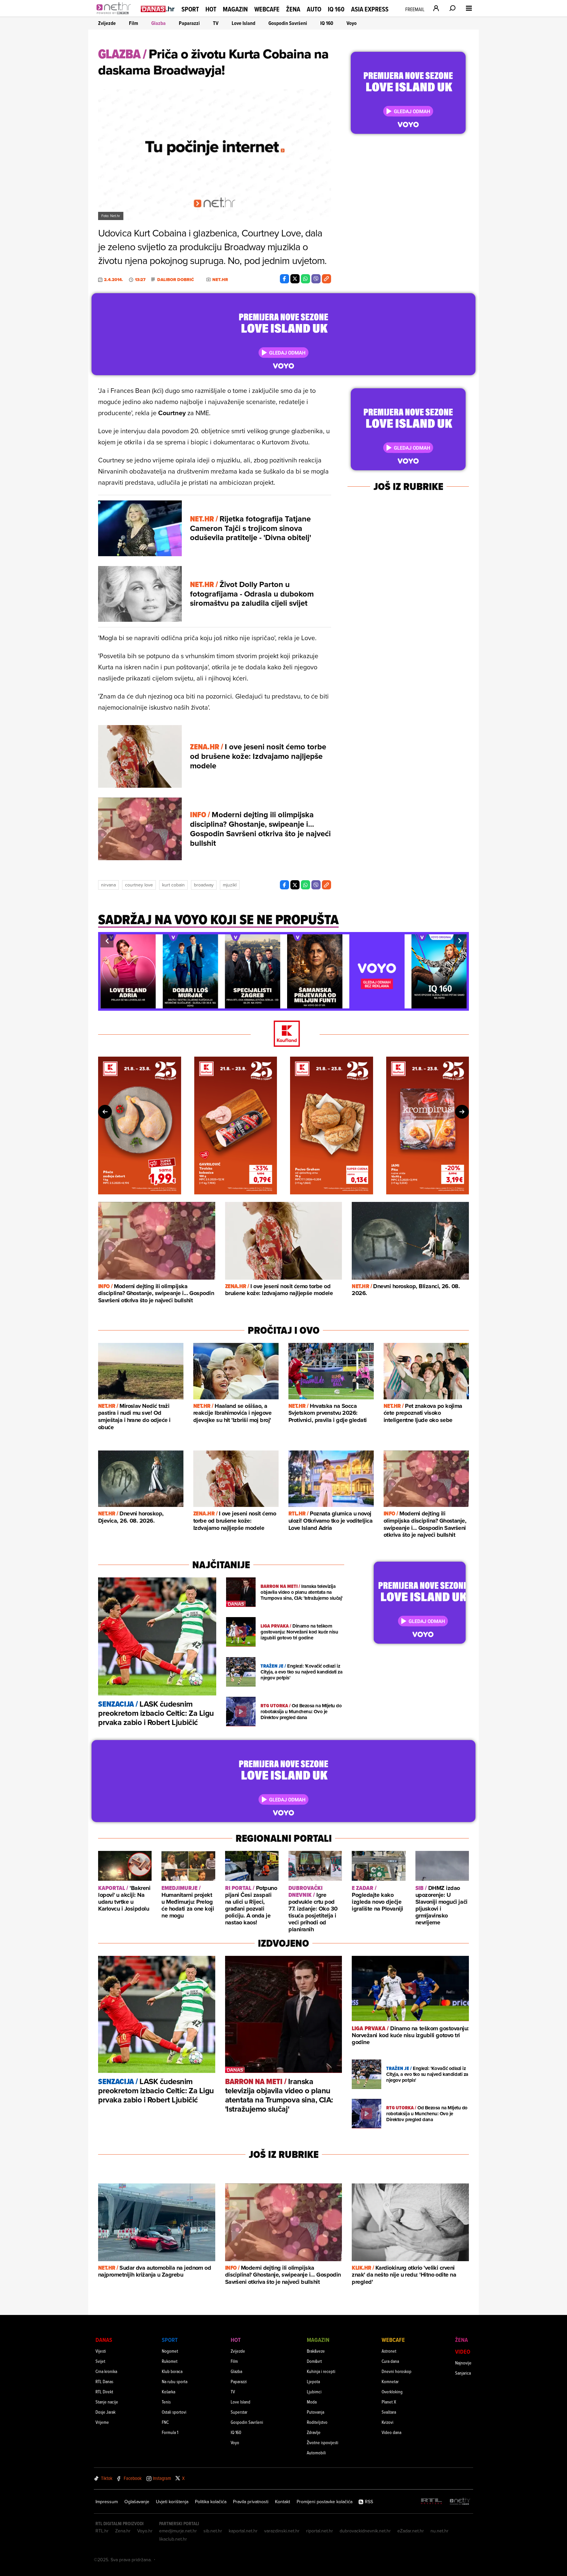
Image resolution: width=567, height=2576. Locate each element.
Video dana (391, 2432)
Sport (190, 9)
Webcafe (267, 9)
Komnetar (390, 2381)
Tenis (166, 2402)
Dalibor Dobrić (176, 280)
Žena (293, 9)
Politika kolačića (211, 2502)
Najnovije (463, 2363)
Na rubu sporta (175, 2381)
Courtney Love (139, 885)
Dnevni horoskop (397, 2371)
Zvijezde (107, 23)
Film (134, 23)
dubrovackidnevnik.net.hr (365, 2531)
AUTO (314, 9)
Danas (104, 2340)
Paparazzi (189, 23)
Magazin (235, 9)
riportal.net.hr (320, 2531)
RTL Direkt (104, 2392)
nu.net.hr (440, 2531)
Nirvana (108, 885)
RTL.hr (102, 2531)
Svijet (100, 2361)
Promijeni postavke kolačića (325, 2502)
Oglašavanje (137, 2502)
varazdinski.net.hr (282, 2531)
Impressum (107, 2502)
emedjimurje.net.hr (178, 2531)
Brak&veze (316, 2351)
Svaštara (389, 2412)
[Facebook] (284, 279)
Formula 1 (170, 2432)
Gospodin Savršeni (288, 23)
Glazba (158, 23)
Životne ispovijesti (323, 2442)
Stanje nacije (107, 2402)
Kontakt (283, 2502)
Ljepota (313, 2381)
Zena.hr (123, 2531)
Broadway (204, 885)
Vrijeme (102, 2422)
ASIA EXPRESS (370, 9)
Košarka (168, 2392)
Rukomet (170, 2361)
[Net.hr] (460, 2502)
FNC (165, 2422)
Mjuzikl (230, 885)
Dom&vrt (314, 2361)
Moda (312, 2402)
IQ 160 (336, 9)
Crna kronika (106, 2371)
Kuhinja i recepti (321, 2371)
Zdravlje (314, 2432)
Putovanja (315, 2412)
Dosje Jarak (105, 2412)
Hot (211, 9)
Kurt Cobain (173, 885)
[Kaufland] (283, 1034)
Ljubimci (314, 2392)
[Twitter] (295, 279)
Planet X (389, 2402)
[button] (107, 941)
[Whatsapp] (305, 279)
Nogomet (170, 2351)
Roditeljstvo (317, 2422)
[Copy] (326, 279)
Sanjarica (463, 2373)
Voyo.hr (145, 2531)
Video (463, 2352)
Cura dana (390, 2361)
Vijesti (101, 2351)
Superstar (239, 2412)
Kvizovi (388, 2422)
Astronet (389, 2351)
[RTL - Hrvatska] (431, 2502)
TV (216, 23)
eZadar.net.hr (411, 2531)
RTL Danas (104, 2381)
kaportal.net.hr (243, 2531)
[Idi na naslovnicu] (115, 15)
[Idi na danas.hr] (158, 9)
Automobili (316, 2453)
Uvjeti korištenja (172, 2502)
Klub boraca (172, 2371)
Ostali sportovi (174, 2412)
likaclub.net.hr (173, 2539)
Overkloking (392, 2392)
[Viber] (316, 279)
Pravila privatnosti (251, 2502)
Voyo (352, 23)
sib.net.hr (213, 2531)
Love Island (243, 23)
